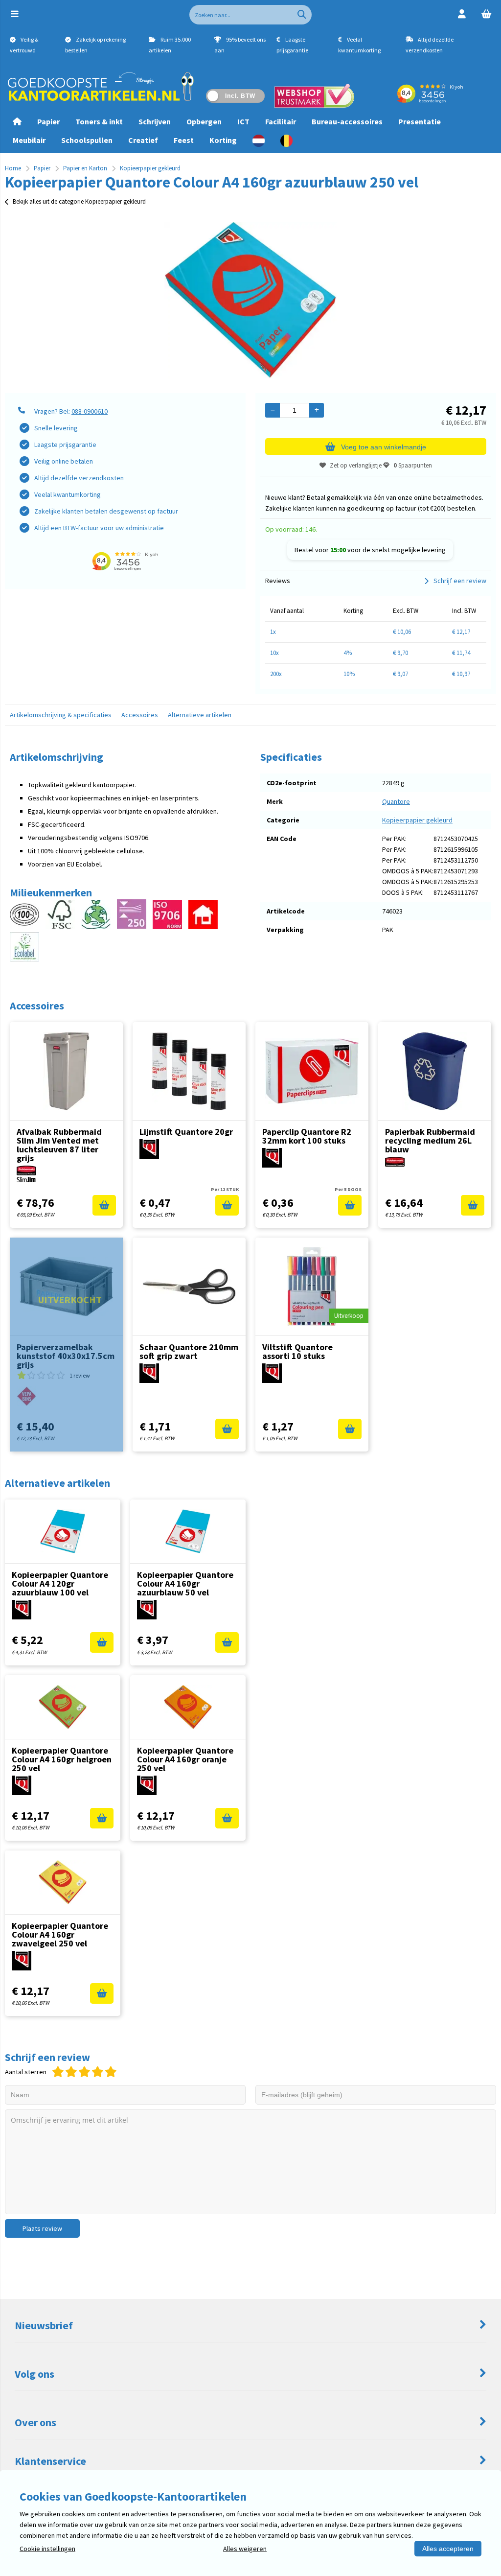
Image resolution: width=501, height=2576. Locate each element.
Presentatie (420, 121)
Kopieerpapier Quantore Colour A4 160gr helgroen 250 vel (62, 1759)
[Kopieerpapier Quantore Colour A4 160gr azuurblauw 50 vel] (188, 1531)
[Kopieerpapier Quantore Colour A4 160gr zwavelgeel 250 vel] (63, 1882)
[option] (250, 300)
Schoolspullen (87, 140)
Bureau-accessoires (347, 121)
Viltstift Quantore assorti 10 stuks (297, 1351)
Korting (223, 140)
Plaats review (42, 2228)
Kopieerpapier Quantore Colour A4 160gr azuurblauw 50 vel (185, 1583)
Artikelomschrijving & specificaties (61, 715)
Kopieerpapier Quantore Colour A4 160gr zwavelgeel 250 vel (60, 1934)
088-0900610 (90, 411)
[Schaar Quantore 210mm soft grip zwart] (189, 1287)
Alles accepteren (448, 2549)
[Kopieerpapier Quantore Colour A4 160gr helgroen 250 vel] (63, 1707)
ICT (243, 121)
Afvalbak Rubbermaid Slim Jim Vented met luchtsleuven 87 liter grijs (59, 1145)
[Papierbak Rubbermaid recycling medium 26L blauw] (435, 1071)
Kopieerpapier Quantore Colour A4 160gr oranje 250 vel (185, 1759)
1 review (80, 1375)
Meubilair (29, 140)
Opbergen (204, 121)
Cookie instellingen (47, 2549)
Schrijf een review (460, 581)
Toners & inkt (99, 121)
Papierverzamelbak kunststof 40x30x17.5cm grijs (66, 1356)
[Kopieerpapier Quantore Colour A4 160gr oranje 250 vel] (188, 1707)
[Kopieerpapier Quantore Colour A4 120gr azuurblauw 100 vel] (63, 1531)
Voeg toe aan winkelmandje (384, 447)
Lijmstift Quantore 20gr (186, 1132)
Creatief (143, 140)
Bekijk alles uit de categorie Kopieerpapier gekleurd (79, 201)
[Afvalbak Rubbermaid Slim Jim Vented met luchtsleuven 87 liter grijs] (66, 1071)
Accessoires (140, 715)
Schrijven (155, 121)
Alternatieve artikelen (200, 715)
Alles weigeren (245, 2549)
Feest (184, 140)
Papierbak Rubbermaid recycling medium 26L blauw (430, 1140)
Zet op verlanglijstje (356, 465)
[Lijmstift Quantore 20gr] (189, 1071)
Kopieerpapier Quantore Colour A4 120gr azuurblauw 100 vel (60, 1583)
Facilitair (281, 121)
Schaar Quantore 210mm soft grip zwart (189, 1351)
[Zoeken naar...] (302, 15)
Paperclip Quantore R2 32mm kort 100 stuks (307, 1136)
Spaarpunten (413, 465)
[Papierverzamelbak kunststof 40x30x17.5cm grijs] (66, 1287)
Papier (48, 121)
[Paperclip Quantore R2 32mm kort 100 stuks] (312, 1071)
